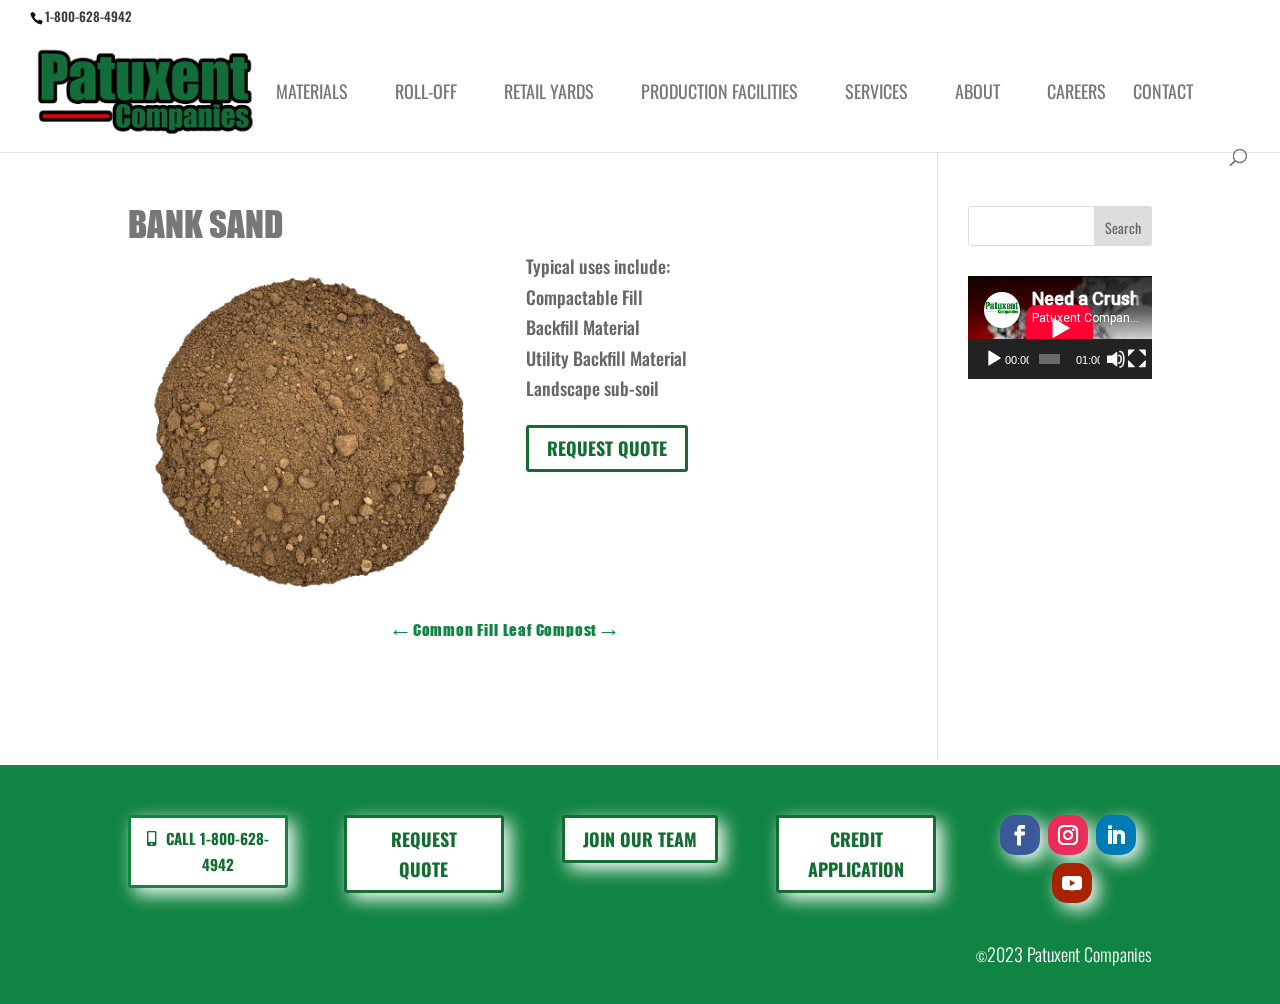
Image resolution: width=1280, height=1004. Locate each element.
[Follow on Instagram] (1068, 835)
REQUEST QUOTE (607, 448)
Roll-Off (426, 94)
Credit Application (856, 854)
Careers (1076, 94)
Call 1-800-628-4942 (217, 851)
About (977, 94)
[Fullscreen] (1137, 359)
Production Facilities (719, 94)
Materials (312, 94)
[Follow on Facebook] (1020, 835)
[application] (1060, 327)
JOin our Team (640, 839)
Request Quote (424, 854)
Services (876, 94)
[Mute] (1116, 359)
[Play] (994, 359)
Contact (1163, 94)
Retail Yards (549, 94)
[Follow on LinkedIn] (1116, 835)
